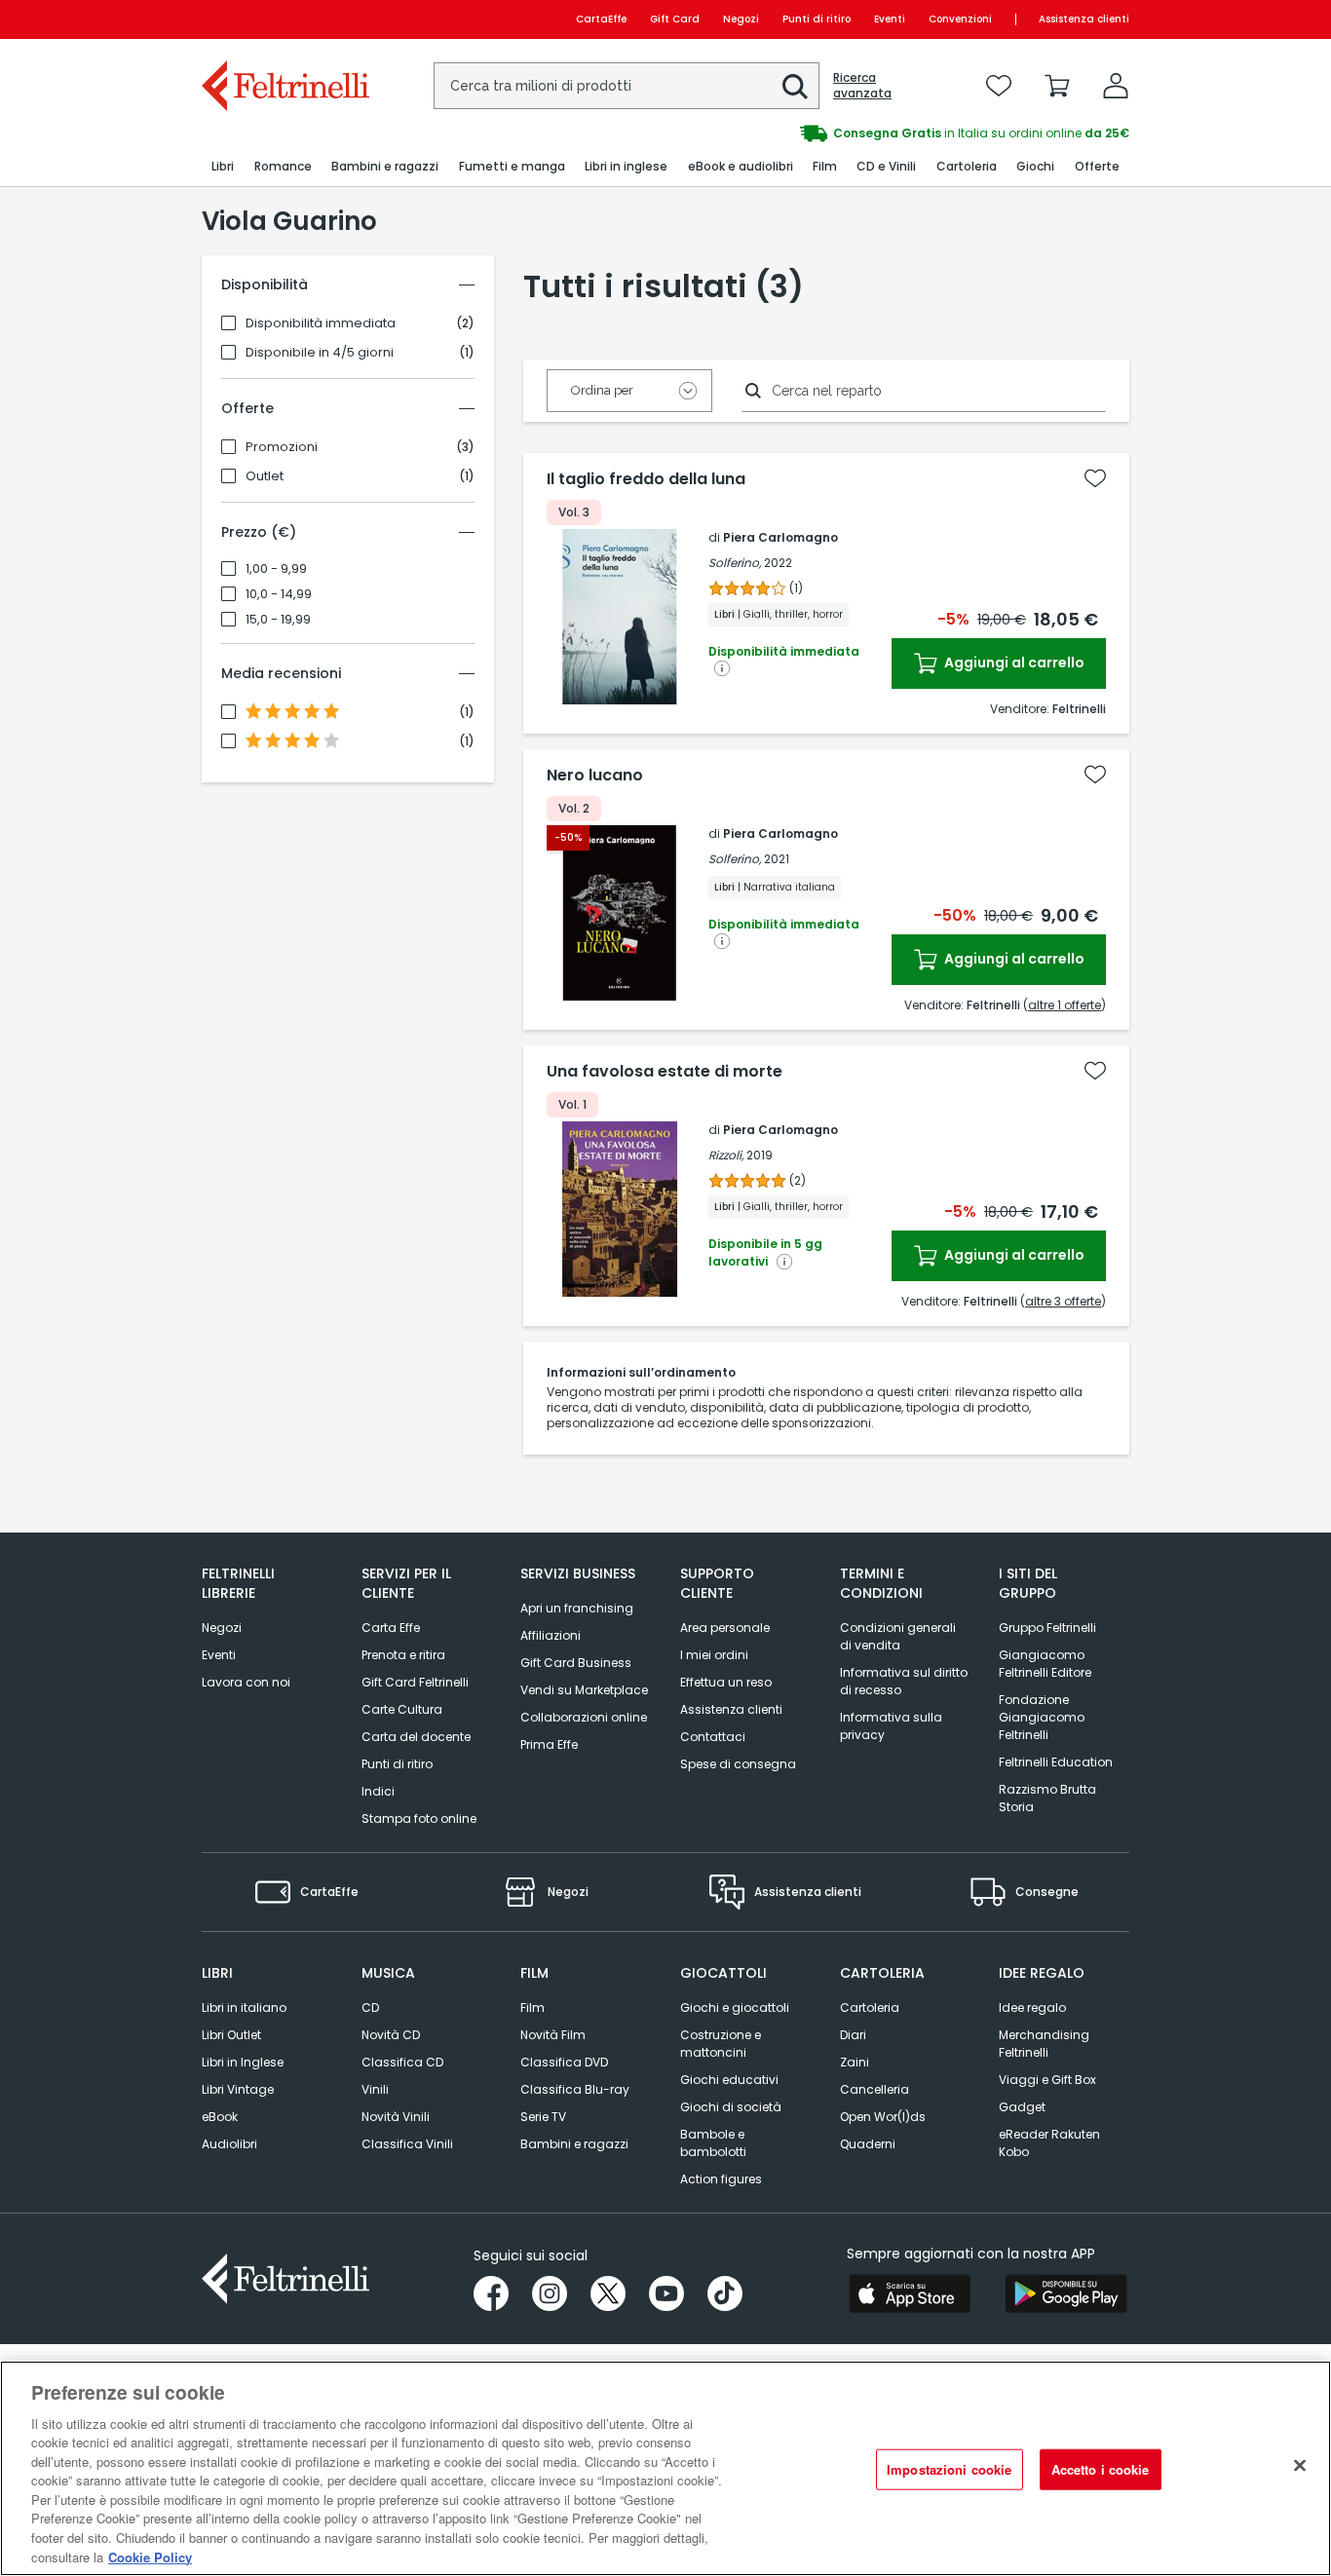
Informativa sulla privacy (891, 1726)
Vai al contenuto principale (284, 19)
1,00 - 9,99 (276, 569)
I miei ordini (714, 1655)
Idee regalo (1032, 2008)
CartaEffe (601, 19)
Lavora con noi (246, 1682)
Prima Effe (549, 1744)
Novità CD (391, 2035)
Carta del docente (416, 1737)
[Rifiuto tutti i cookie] (1300, 2466)
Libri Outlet (231, 2035)
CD (370, 2008)
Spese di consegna (738, 1764)
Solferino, (735, 563)
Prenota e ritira (403, 1655)
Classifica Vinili (407, 2144)
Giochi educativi (729, 2080)
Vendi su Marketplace (584, 1690)
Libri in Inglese (243, 2062)
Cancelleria (875, 2089)
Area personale (725, 1628)
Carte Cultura (402, 1709)
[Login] (1116, 86)
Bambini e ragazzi (574, 2144)
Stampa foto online (419, 1818)
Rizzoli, (726, 1155)
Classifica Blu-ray (575, 2089)
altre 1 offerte (1065, 1005)
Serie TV (543, 2117)
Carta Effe (391, 1628)
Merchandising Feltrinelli (1044, 2044)
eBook (220, 2117)
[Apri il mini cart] (1057, 86)
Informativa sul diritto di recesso (904, 1681)
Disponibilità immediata (321, 323)
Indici (378, 1791)
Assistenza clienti (1084, 19)
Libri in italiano (244, 2008)
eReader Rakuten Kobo (1049, 2143)
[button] (795, 87)
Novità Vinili (396, 2117)
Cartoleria (870, 2008)
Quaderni (868, 2144)
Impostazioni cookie (949, 2469)
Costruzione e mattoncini (721, 2044)
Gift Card (675, 19)
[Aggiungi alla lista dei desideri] (1095, 478)
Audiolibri (229, 2144)
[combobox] (627, 86)
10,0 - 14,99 (279, 594)
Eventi (890, 19)
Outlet (265, 476)
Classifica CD (402, 2062)
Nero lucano (595, 776)
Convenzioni (960, 19)
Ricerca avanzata (862, 86)
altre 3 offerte (1063, 1301)
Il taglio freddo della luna (646, 479)
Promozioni (282, 447)
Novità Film (553, 2035)
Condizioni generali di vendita (898, 1636)
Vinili (375, 2089)
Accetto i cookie (1101, 2469)
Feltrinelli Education (1056, 1762)
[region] (665, 2468)
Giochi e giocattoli (735, 2008)
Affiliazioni (551, 1635)
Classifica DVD (564, 2062)
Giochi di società (731, 2107)
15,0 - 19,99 (278, 620)
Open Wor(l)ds (883, 2117)
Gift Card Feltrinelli (415, 1682)
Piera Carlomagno (780, 537)
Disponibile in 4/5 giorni (320, 353)
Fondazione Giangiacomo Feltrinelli (1042, 1717)
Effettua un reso (726, 1682)
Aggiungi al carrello (1013, 663)
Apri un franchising (577, 1608)
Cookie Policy (150, 2556)
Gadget (1022, 2107)
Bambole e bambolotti (713, 2143)
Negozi (741, 19)
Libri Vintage (238, 2089)
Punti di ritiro (817, 19)
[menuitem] (223, 167)
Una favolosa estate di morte (665, 1072)
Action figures (721, 2179)
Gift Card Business (576, 1663)
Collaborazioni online (584, 1717)
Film (532, 2008)
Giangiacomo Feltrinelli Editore (1045, 1664)
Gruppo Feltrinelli (1047, 1628)
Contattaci (713, 1737)
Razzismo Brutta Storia (1047, 1798)
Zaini (855, 2062)
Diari (853, 2035)
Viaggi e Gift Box (1047, 2080)
